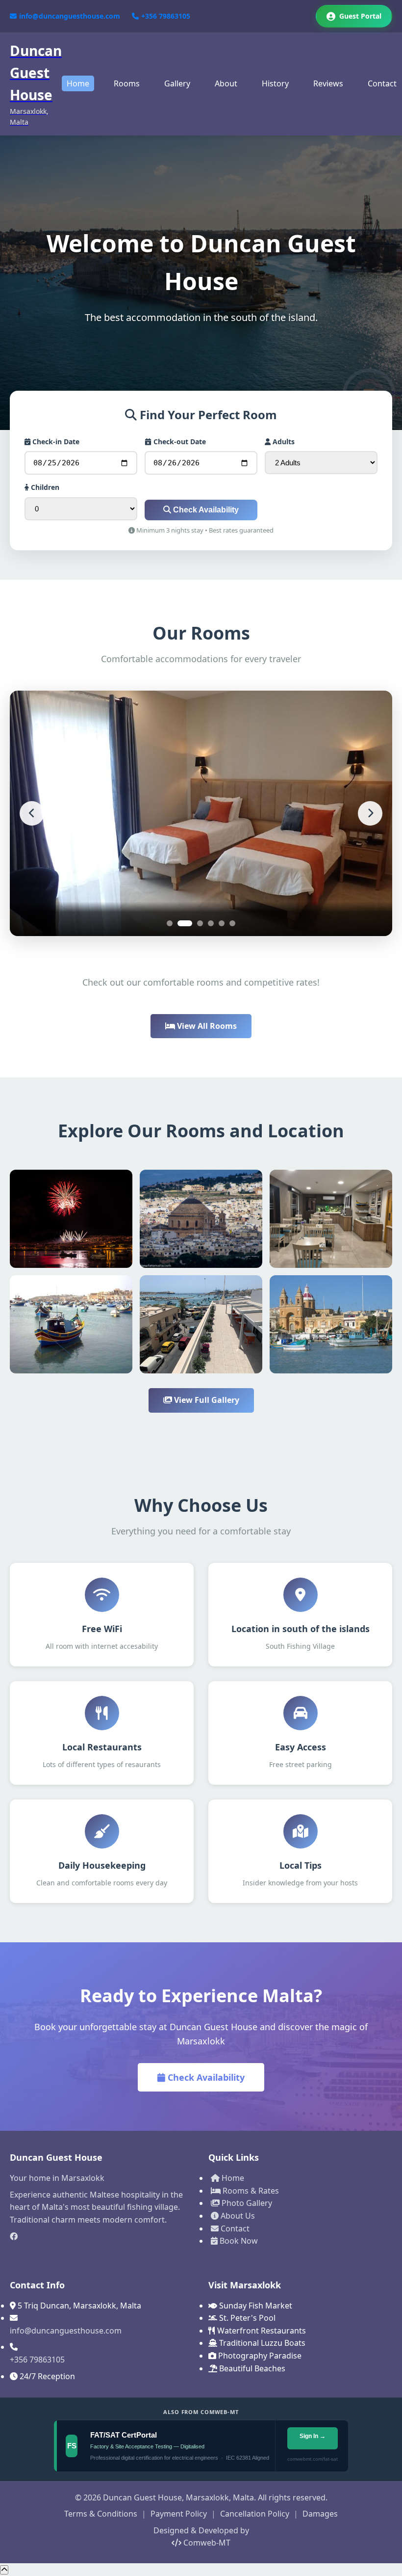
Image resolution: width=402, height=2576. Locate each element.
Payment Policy (179, 2514)
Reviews (328, 83)
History (275, 83)
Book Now (238, 2241)
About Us (237, 2216)
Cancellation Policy (255, 2514)
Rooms (127, 83)
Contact (382, 83)
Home (78, 83)
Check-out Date (179, 442)
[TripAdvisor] (102, 2253)
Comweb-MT (206, 2543)
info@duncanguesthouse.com (70, 16)
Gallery (177, 83)
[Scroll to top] (4, 2570)
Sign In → (312, 2436)
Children (44, 487)
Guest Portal (360, 16)
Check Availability (205, 510)
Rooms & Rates (250, 2191)
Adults (283, 442)
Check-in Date (55, 442)
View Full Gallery (206, 1400)
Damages (320, 2514)
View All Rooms (206, 1026)
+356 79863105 (166, 16)
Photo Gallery (246, 2203)
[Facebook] (102, 2237)
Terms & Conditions (101, 2514)
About (226, 83)
